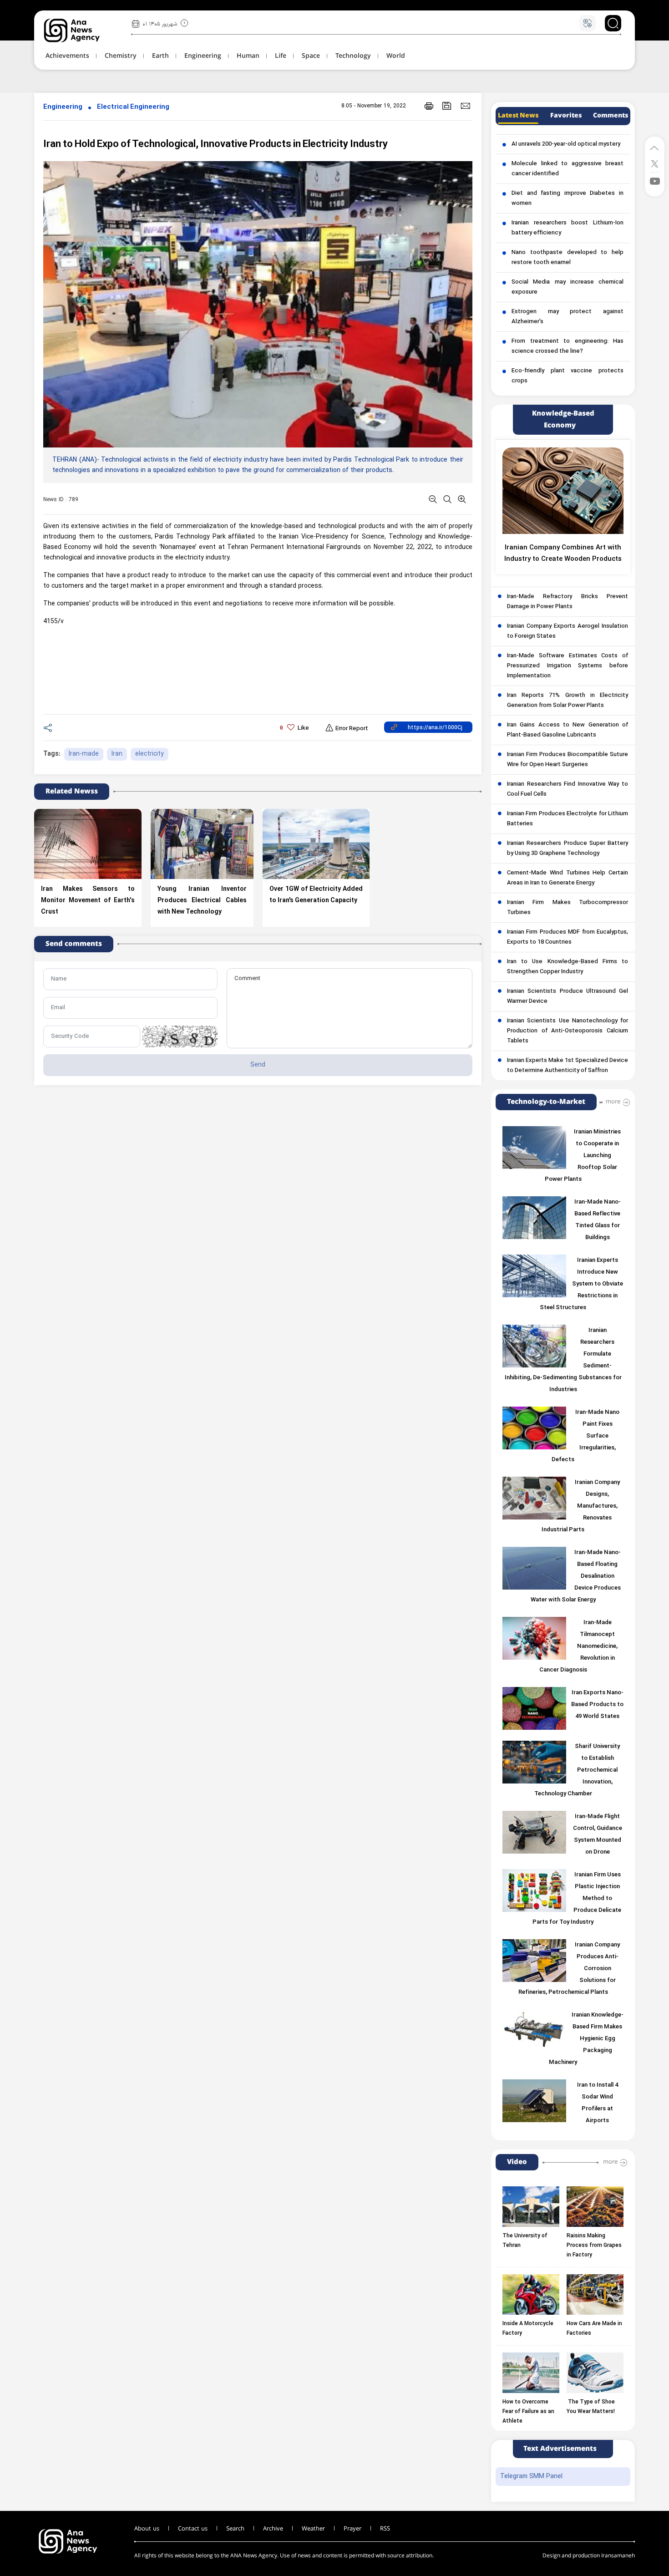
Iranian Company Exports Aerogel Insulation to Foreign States (568, 631)
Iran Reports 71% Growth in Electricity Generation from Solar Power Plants (568, 701)
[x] (655, 163)
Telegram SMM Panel (531, 2477)
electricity (150, 754)
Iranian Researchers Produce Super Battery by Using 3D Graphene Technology (568, 849)
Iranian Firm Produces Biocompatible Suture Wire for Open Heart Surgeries (568, 760)
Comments (611, 116)
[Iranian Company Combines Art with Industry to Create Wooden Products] (563, 491)
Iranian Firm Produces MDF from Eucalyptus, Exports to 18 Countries (568, 937)
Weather (313, 2529)
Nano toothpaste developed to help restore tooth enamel (568, 258)
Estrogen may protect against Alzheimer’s (568, 317)
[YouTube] (655, 180)
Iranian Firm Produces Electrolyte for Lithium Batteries (568, 819)
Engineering (63, 107)
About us (147, 2529)
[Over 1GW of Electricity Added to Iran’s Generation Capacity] (316, 844)
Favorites (566, 116)
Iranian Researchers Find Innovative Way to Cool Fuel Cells (568, 789)
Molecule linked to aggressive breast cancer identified (568, 169)
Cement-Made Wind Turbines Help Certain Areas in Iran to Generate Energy (568, 878)
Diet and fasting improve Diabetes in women (568, 198)
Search (235, 2529)
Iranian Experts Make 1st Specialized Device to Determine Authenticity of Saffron (568, 1066)
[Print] (429, 106)
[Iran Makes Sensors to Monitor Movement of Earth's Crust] (88, 844)
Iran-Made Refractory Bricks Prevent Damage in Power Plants (568, 602)
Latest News (518, 116)
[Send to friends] (465, 106)
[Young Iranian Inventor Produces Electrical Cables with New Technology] (202, 844)
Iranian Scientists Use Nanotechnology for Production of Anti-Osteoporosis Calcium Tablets (568, 1031)
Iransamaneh (618, 2556)
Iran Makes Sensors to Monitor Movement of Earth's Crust (88, 901)
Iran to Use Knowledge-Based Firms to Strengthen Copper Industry (568, 967)
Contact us (193, 2529)
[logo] (82, 30)
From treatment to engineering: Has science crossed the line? (568, 346)
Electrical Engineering (133, 107)
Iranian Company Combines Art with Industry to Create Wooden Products (563, 554)
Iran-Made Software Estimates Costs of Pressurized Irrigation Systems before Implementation (568, 666)
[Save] (447, 106)
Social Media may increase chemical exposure (568, 287)
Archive (273, 2529)
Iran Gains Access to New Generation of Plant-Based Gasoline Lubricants (568, 730)
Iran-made (84, 754)
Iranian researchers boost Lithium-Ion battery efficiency (568, 228)
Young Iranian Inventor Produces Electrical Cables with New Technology (202, 901)
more (613, 1102)
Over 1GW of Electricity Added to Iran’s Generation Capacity (316, 895)
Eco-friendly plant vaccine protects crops (568, 376)
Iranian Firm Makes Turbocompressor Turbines (568, 908)
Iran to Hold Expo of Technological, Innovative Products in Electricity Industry (215, 145)
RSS (385, 2529)
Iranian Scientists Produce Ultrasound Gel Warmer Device (568, 996)
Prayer (352, 2529)
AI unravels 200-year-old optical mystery (566, 144)
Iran (117, 754)
